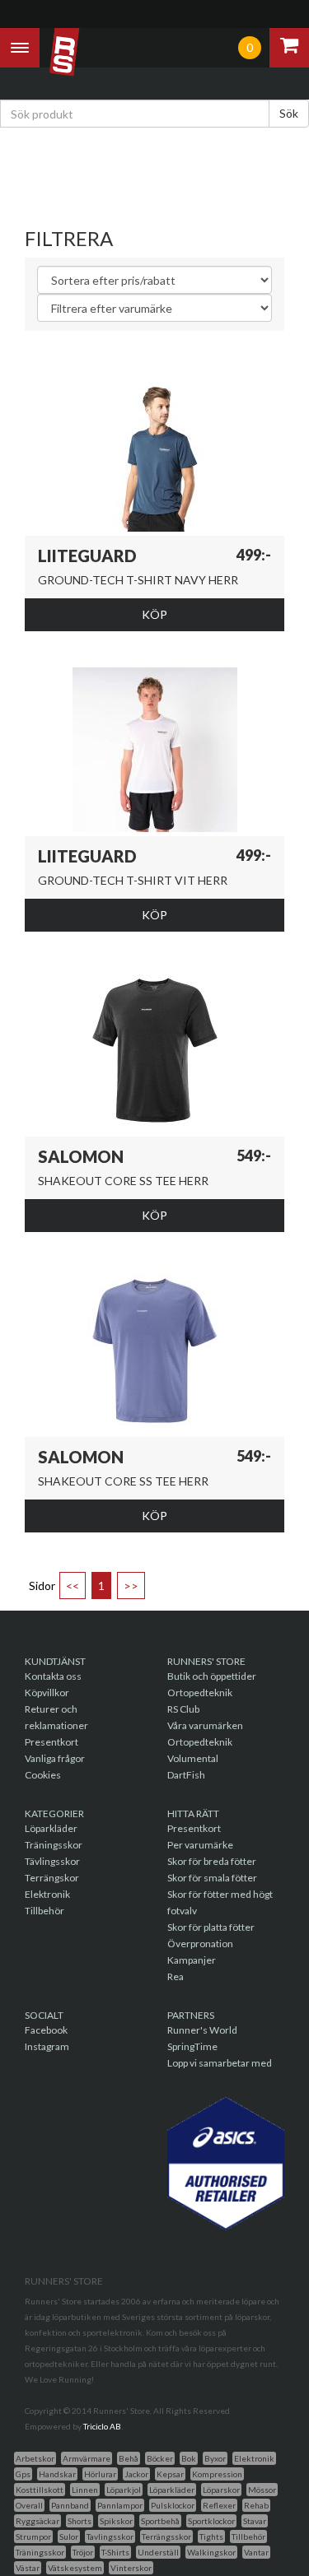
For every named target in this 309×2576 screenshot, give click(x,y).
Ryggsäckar (37, 2521)
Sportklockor (211, 2521)
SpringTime (192, 2046)
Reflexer (219, 2505)
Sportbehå (160, 2521)
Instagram (47, 2046)
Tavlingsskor (110, 2536)
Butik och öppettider (212, 1676)
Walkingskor (211, 2552)
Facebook (46, 2030)
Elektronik (47, 1894)
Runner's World (202, 2030)
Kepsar (170, 2474)
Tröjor (83, 2552)
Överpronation (200, 1944)
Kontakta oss (53, 1676)
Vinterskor (131, 2568)
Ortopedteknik (200, 1693)
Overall (29, 2505)
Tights (211, 2536)
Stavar (255, 2521)
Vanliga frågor (55, 1758)
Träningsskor (54, 1845)
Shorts (80, 2521)
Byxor (215, 2458)
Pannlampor (120, 2505)
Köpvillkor (47, 1693)
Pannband (70, 2505)
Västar (28, 2568)
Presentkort (51, 1742)
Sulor (69, 2536)
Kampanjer (192, 1960)
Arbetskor (35, 2458)
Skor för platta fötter (211, 1927)
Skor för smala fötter (212, 1878)
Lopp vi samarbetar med (220, 2063)
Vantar (256, 2552)
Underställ (158, 2552)
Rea (176, 1976)
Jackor (136, 2474)
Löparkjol (124, 2490)
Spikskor (116, 2521)
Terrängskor (52, 1878)
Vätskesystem (75, 2568)
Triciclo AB (102, 2426)
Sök (289, 113)
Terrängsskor (166, 2536)
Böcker (160, 2458)
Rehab (256, 2505)
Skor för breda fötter (212, 1861)
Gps (23, 2474)
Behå (129, 2458)
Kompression (217, 2474)
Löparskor (221, 2490)
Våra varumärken (205, 1725)
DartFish (186, 1775)
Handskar (57, 2474)
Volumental (193, 1758)
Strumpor (33, 2536)
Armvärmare (87, 2458)
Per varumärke (200, 1845)
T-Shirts (115, 2552)
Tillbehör (44, 1911)
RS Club (183, 1709)
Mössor (262, 2490)
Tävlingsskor (52, 1861)
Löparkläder (51, 1828)
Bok (189, 2458)
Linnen (85, 2490)
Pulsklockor (173, 2505)
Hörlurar (100, 2474)
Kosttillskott (40, 2490)
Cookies (43, 1775)
